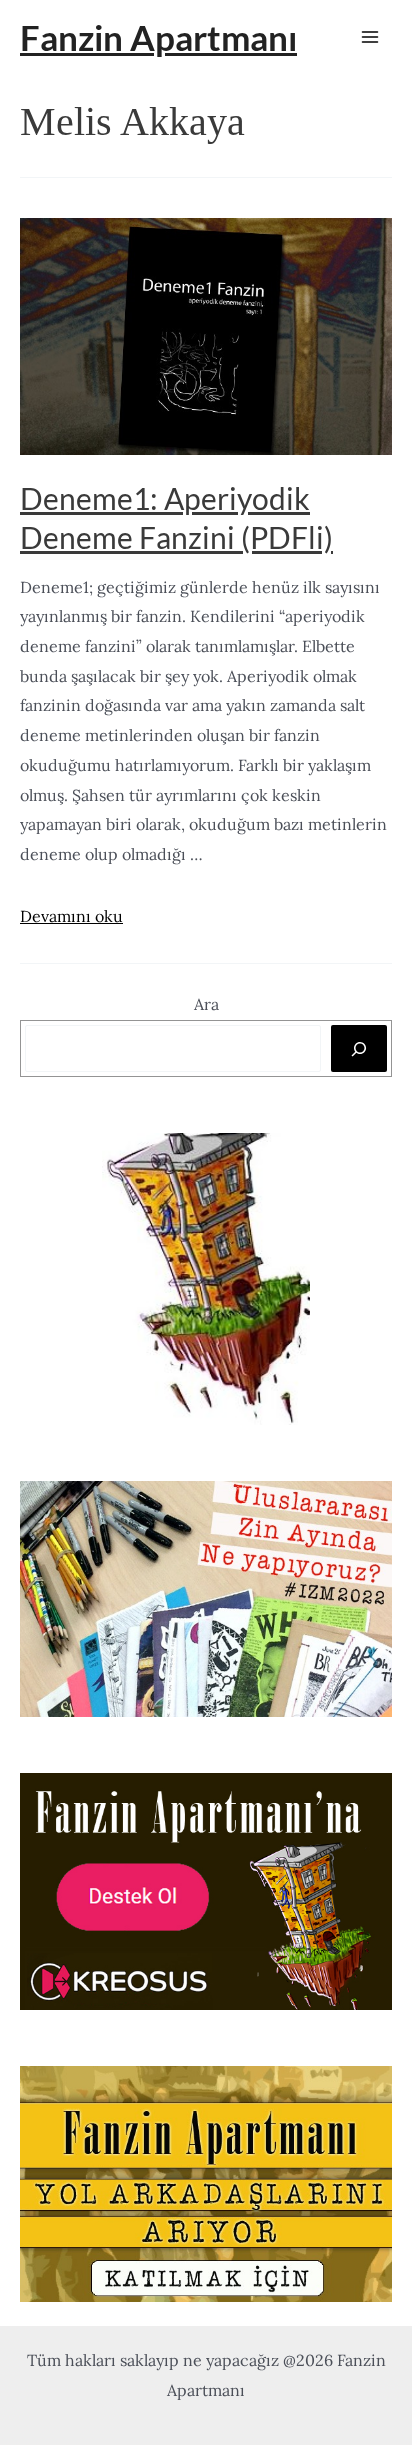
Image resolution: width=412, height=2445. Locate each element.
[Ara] (359, 1048)
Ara (206, 1004)
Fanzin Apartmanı (158, 37)
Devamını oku (71, 916)
